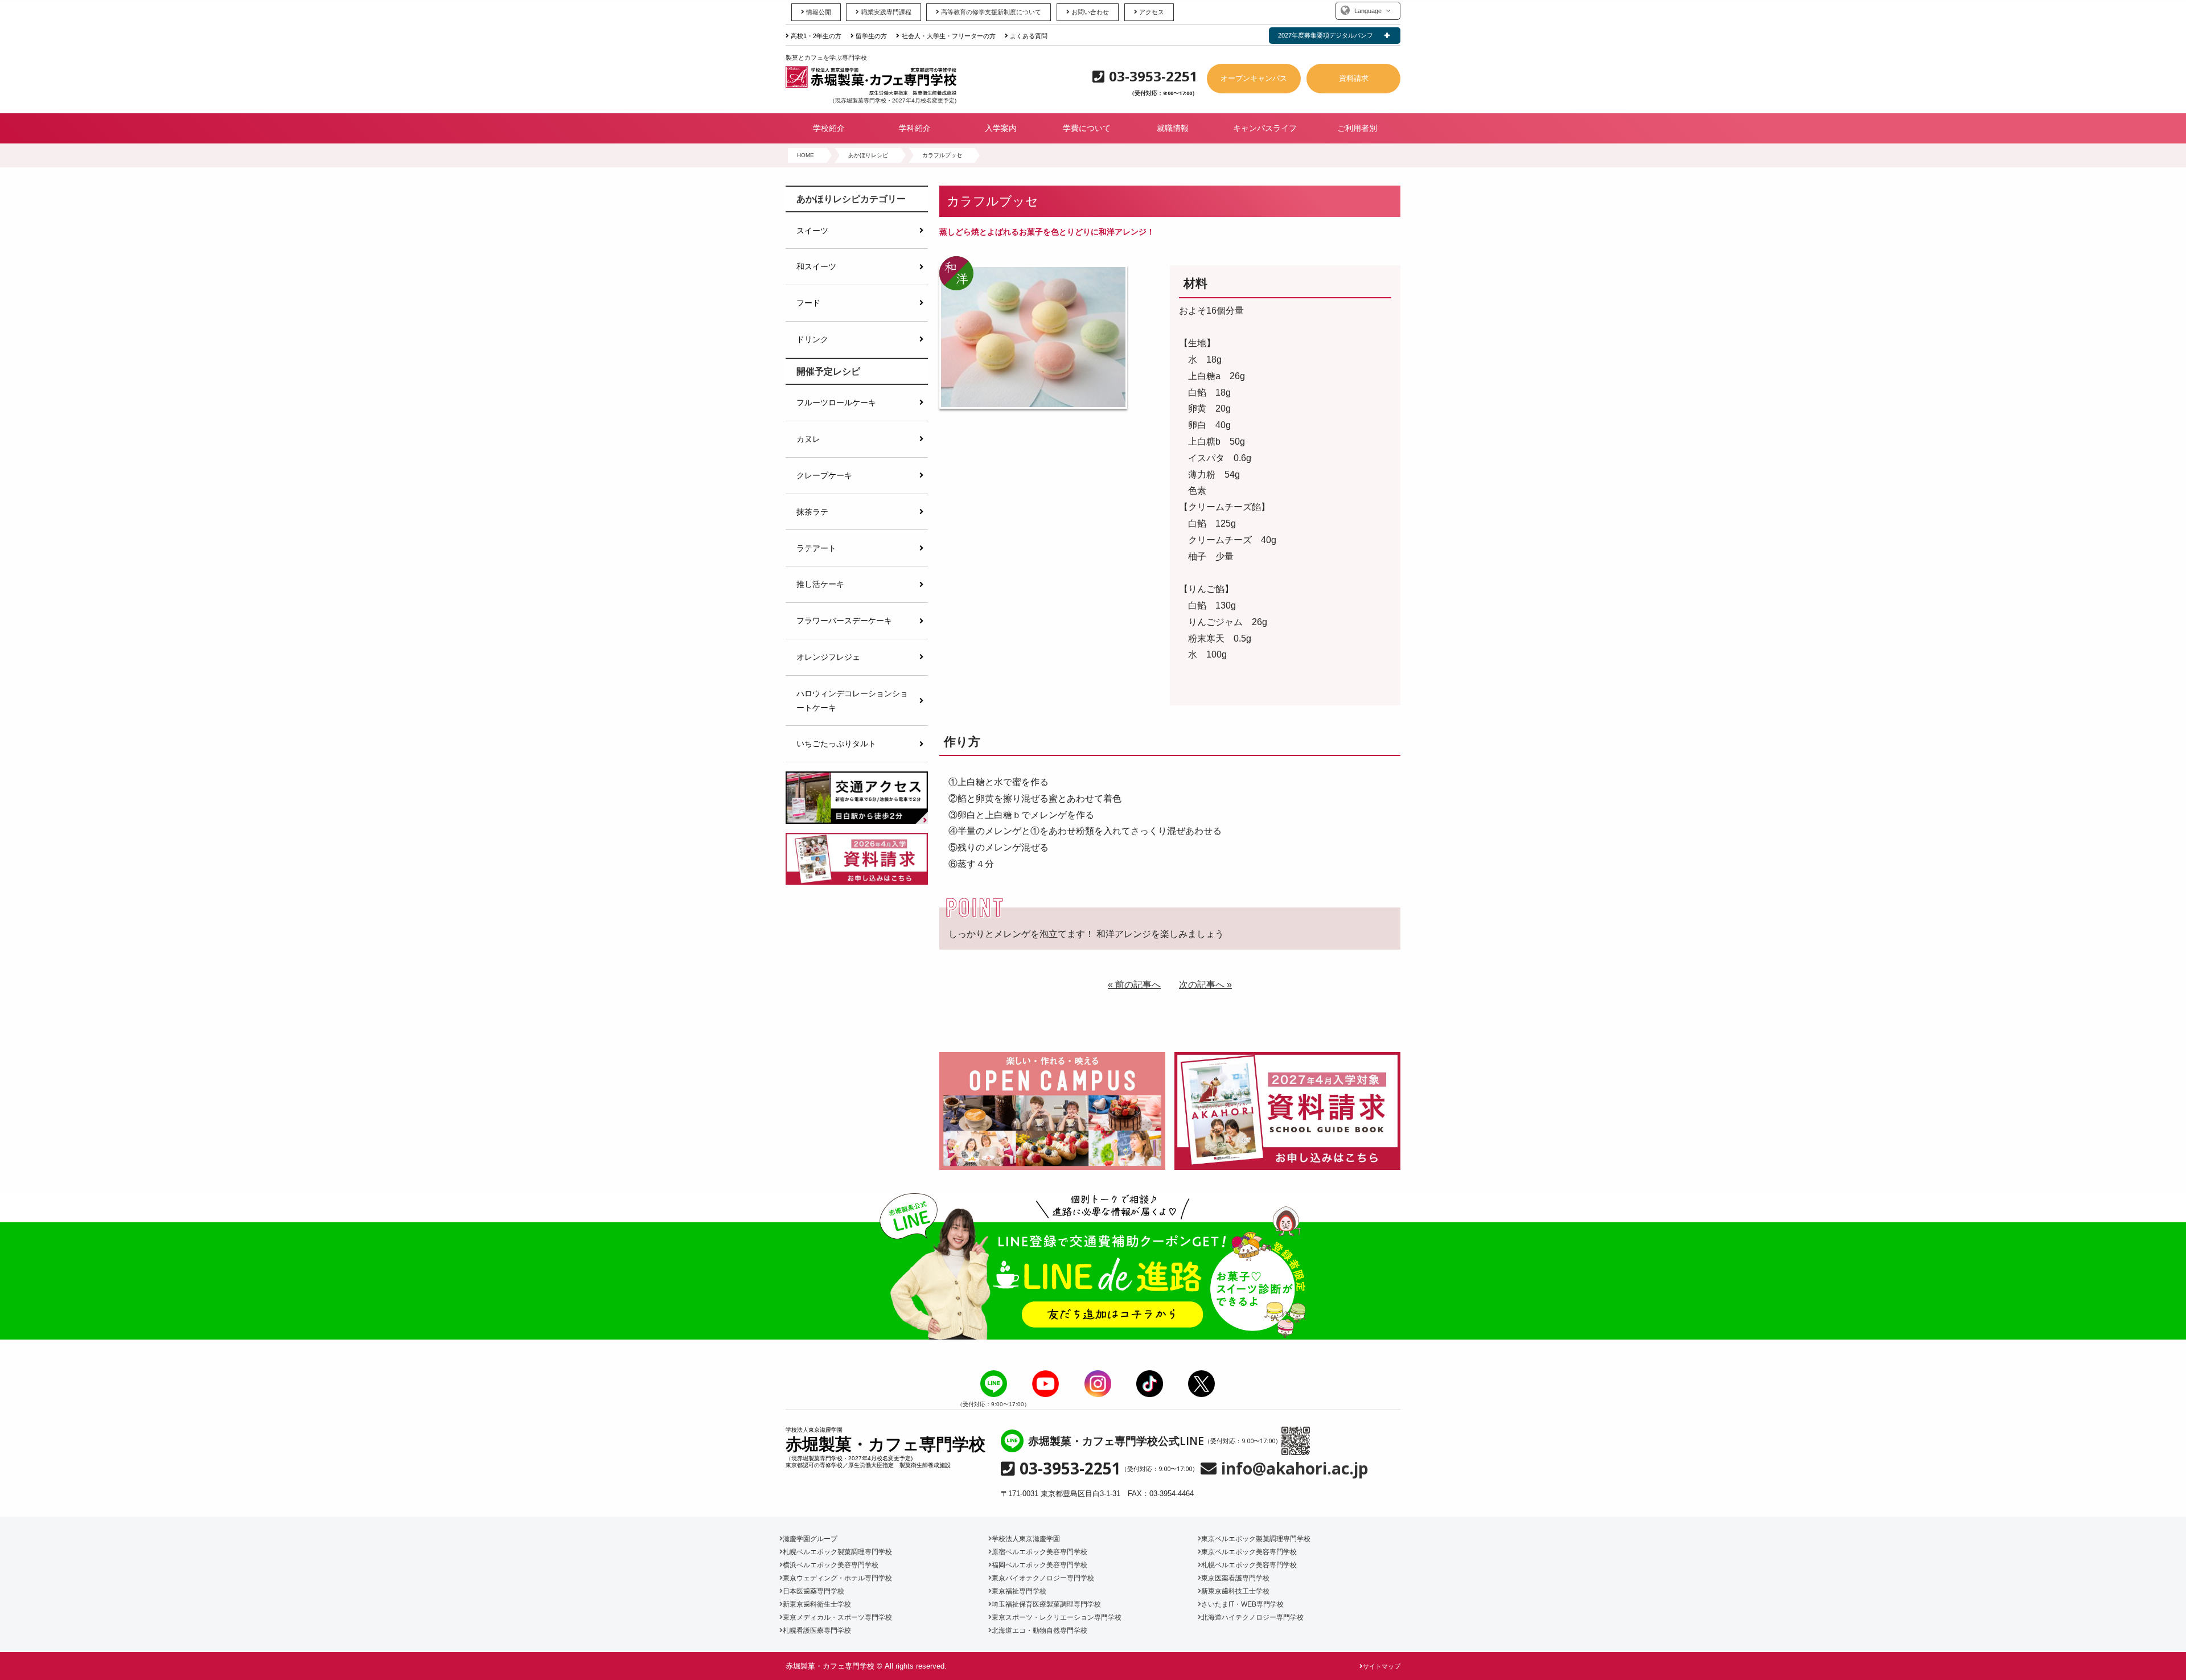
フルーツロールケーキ (836, 402)
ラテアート (816, 548)
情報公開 (819, 12)
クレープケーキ (824, 475)
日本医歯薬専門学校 (813, 1591)
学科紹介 (915, 128)
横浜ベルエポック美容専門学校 (831, 1565)
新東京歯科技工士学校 (1235, 1591)
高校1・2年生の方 (816, 36)
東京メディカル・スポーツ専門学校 (837, 1617)
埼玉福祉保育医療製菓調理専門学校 (1046, 1604)
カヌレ (808, 439)
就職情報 (1173, 128)
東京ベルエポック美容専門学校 (1249, 1552)
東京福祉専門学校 (1019, 1591)
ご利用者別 (1357, 128)
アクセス (1152, 12)
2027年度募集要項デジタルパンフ (1326, 35)
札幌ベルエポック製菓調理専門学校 (837, 1552)
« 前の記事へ (1134, 985)
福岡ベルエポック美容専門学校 (1039, 1565)
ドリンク (812, 339)
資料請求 (1354, 78)
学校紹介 (829, 128)
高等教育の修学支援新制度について (991, 12)
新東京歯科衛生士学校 (817, 1604)
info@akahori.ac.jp (1295, 1468)
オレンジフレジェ (828, 657)
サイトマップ (1382, 1666)
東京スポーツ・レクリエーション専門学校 (1057, 1617)
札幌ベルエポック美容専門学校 (1249, 1565)
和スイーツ (816, 266)
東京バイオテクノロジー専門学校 (1043, 1578)
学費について (1087, 128)
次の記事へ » (1205, 985)
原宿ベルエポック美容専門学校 (1039, 1552)
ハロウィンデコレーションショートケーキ (852, 700)
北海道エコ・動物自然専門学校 (1039, 1630)
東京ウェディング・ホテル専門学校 (837, 1578)
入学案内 (1001, 128)
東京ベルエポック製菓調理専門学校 (1256, 1539)
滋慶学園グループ (810, 1539)
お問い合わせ (1090, 12)
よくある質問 (1029, 36)
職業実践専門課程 (886, 12)
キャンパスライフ (1265, 128)
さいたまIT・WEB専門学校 (1242, 1604)
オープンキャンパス (1254, 78)
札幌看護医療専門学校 (817, 1630)
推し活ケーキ (820, 584)
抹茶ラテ (812, 512)
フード (808, 303)
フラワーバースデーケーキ (844, 621)
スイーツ (812, 231)
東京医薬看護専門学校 (1235, 1578)
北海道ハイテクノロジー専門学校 (1252, 1617)
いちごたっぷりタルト (836, 744)
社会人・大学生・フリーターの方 (948, 36)
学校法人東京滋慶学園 (1026, 1539)
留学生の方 (871, 36)
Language (1368, 11)
